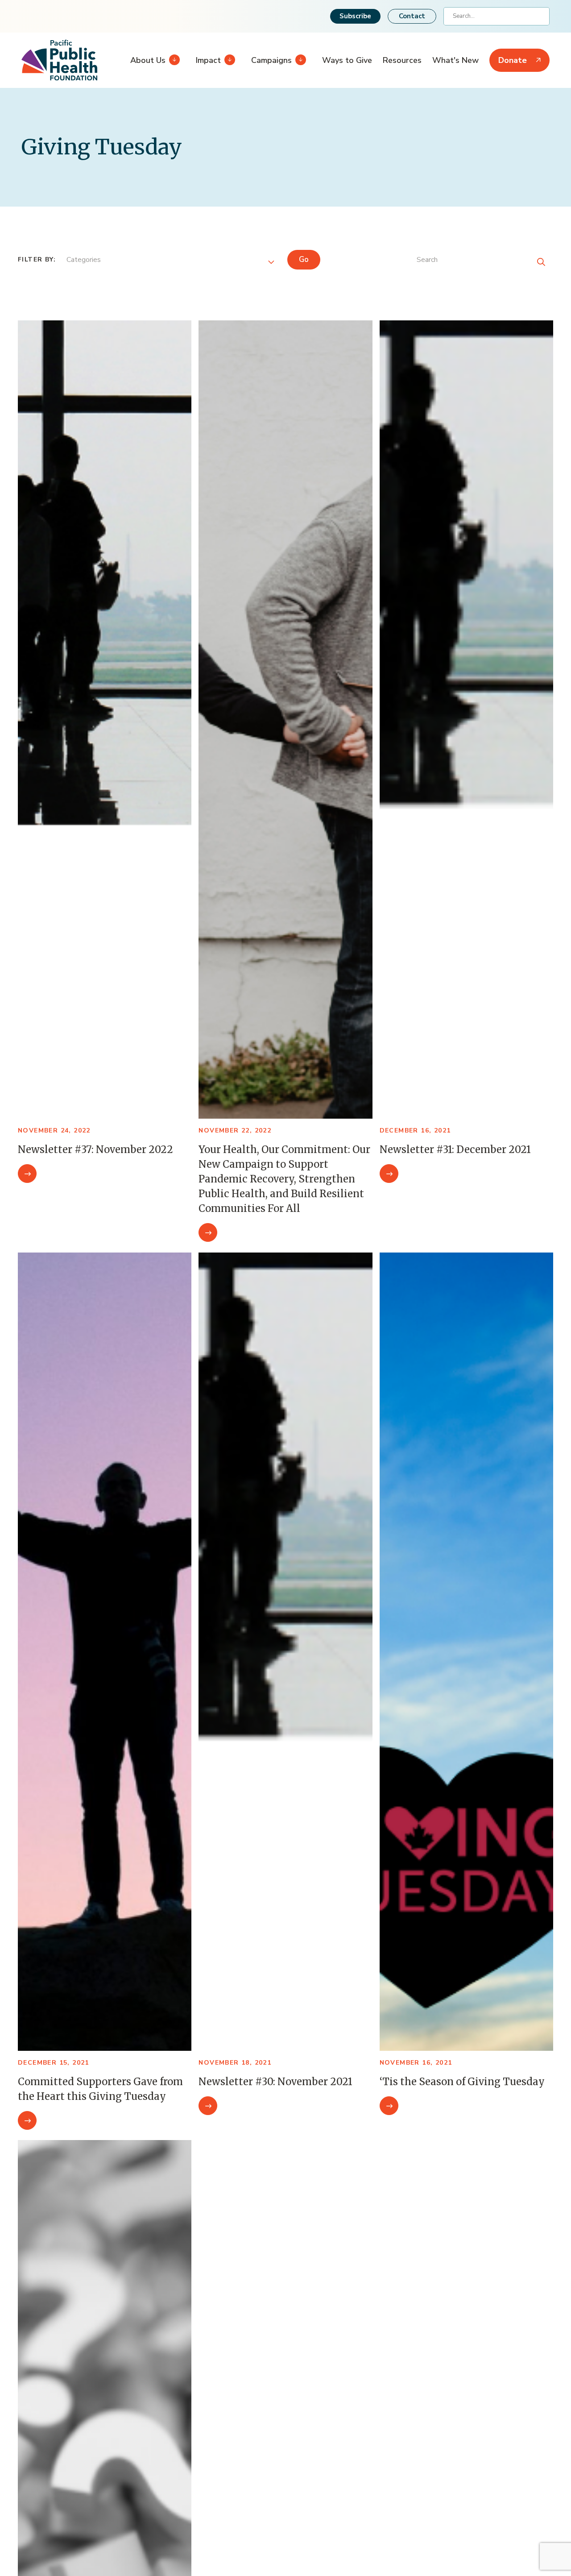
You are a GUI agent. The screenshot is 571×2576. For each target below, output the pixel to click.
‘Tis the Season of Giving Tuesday (462, 2082)
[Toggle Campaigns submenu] (299, 60)
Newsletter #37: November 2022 (95, 1149)
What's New (455, 60)
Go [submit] (304, 259)
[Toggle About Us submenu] (173, 60)
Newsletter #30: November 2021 (275, 2082)
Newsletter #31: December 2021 (455, 1149)
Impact (208, 60)
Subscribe (355, 16)
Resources (402, 60)
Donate (513, 60)
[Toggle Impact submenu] (228, 60)
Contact (412, 16)
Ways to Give (347, 60)
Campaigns (271, 60)
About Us (148, 60)
